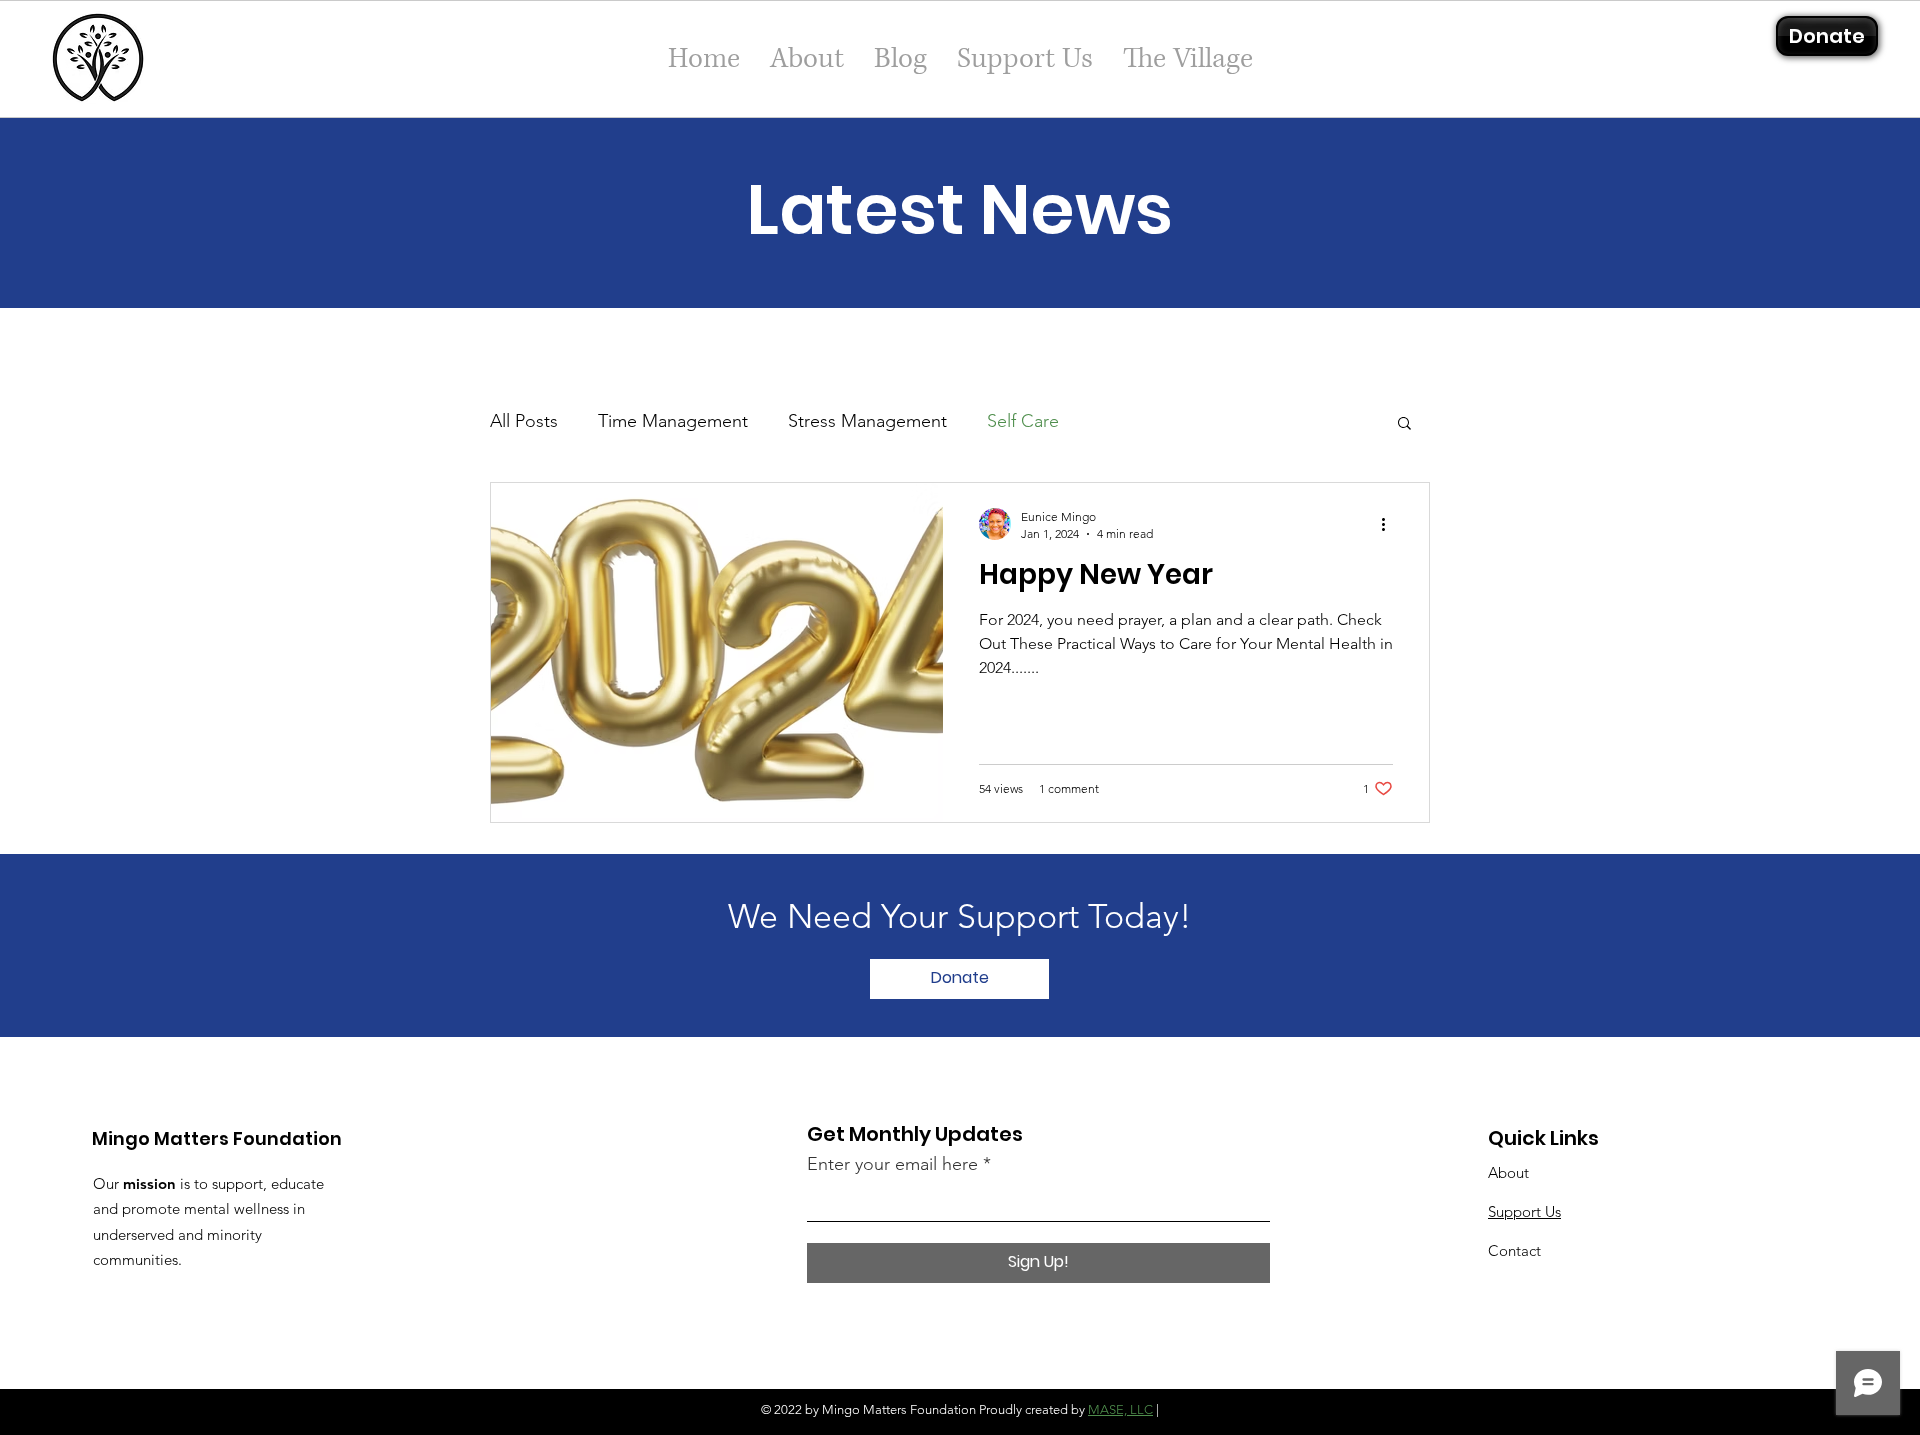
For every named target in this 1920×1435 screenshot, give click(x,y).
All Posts (524, 421)
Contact (1514, 1250)
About (1508, 1172)
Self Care (1023, 421)
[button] (1404, 424)
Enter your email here (892, 1164)
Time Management (673, 421)
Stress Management (867, 421)
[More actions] (1390, 524)
